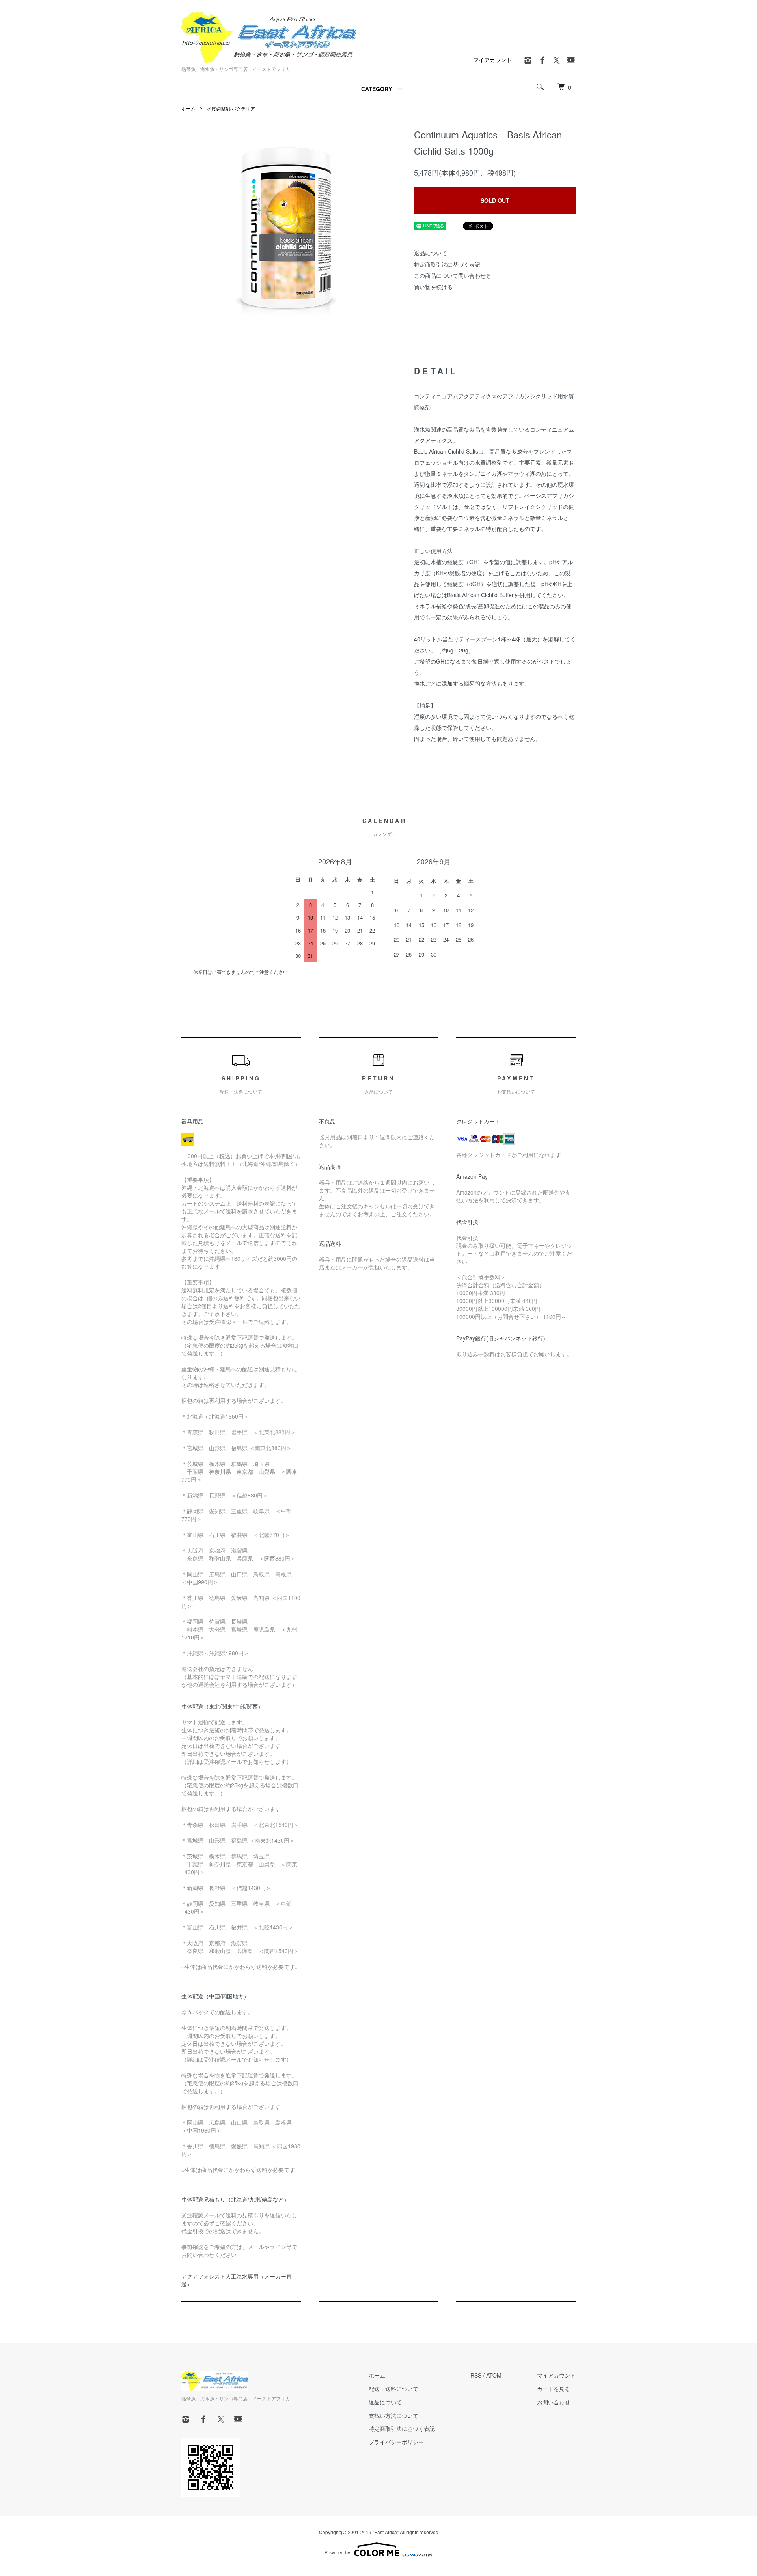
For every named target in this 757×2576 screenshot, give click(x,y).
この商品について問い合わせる (453, 275)
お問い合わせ (554, 2402)
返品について (431, 253)
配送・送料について (393, 2389)
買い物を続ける (433, 287)
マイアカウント (492, 60)
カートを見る (554, 2389)
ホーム (188, 108)
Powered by (337, 2552)
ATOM (494, 2375)
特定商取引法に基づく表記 (447, 264)
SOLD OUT (495, 200)
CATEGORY (377, 89)
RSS (476, 2375)
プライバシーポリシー (396, 2442)
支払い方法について (393, 2415)
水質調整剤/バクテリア (231, 108)
